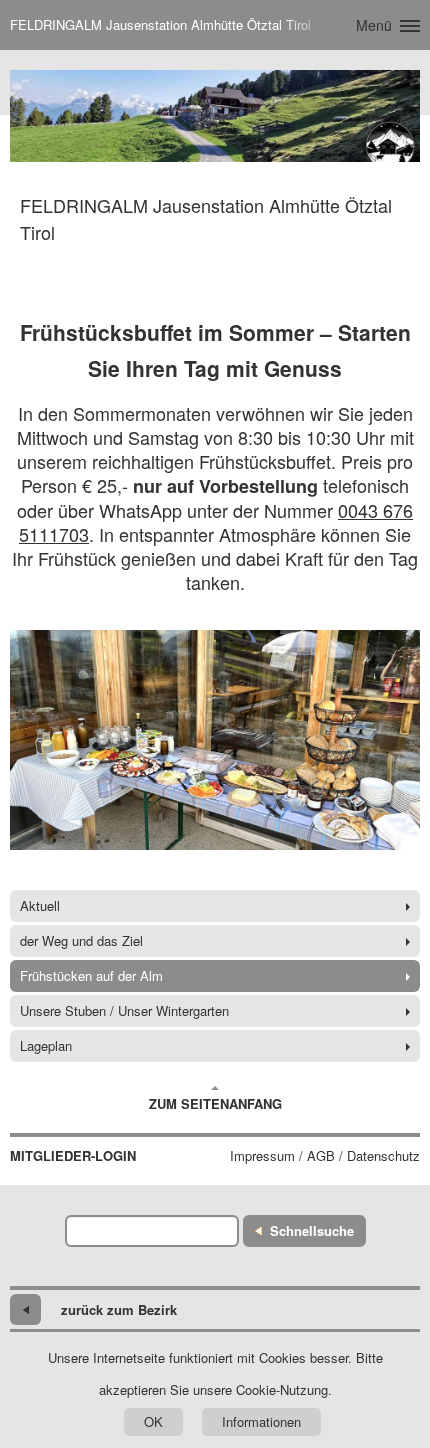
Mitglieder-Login (73, 1156)
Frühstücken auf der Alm (91, 975)
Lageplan (46, 1045)
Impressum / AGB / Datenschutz (325, 1156)
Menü (374, 25)
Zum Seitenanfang (215, 1103)
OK (153, 1421)
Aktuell (40, 905)
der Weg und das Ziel (81, 940)
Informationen (261, 1421)
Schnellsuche (312, 1230)
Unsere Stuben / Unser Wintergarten (124, 1010)
